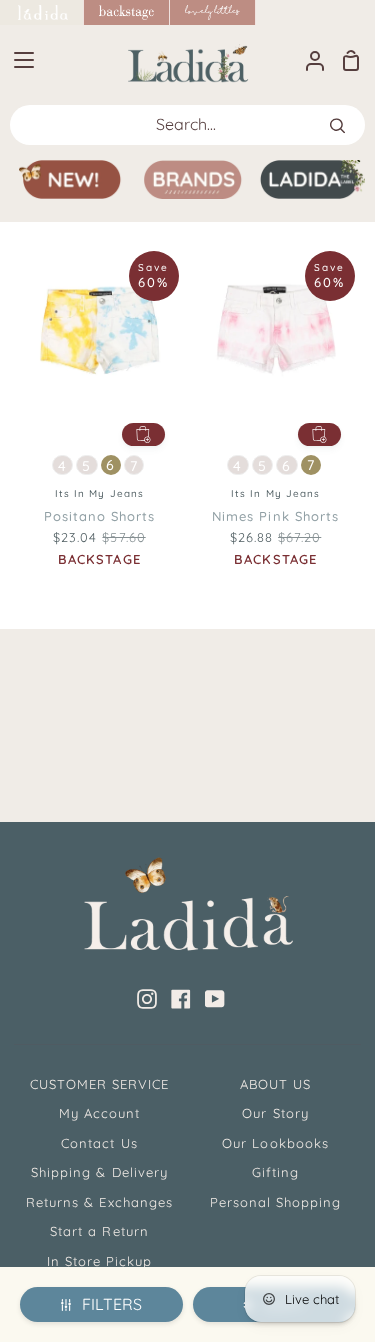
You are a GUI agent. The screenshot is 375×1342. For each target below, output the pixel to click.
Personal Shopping (276, 1202)
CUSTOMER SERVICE (100, 1084)
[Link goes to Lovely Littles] (213, 12)
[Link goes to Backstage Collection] (127, 12)
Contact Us (99, 1143)
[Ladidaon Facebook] (181, 999)
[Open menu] (18, 60)
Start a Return (99, 1231)
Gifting (275, 1172)
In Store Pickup (100, 1261)
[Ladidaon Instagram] (147, 999)
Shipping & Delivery (99, 1172)
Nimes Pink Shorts (275, 516)
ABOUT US (275, 1084)
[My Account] (307, 60)
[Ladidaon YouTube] (215, 999)
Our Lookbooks (275, 1143)
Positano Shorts (100, 516)
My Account (99, 1113)
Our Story (275, 1113)
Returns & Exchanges (99, 1202)
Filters (112, 1304)
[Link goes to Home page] (42, 12)
